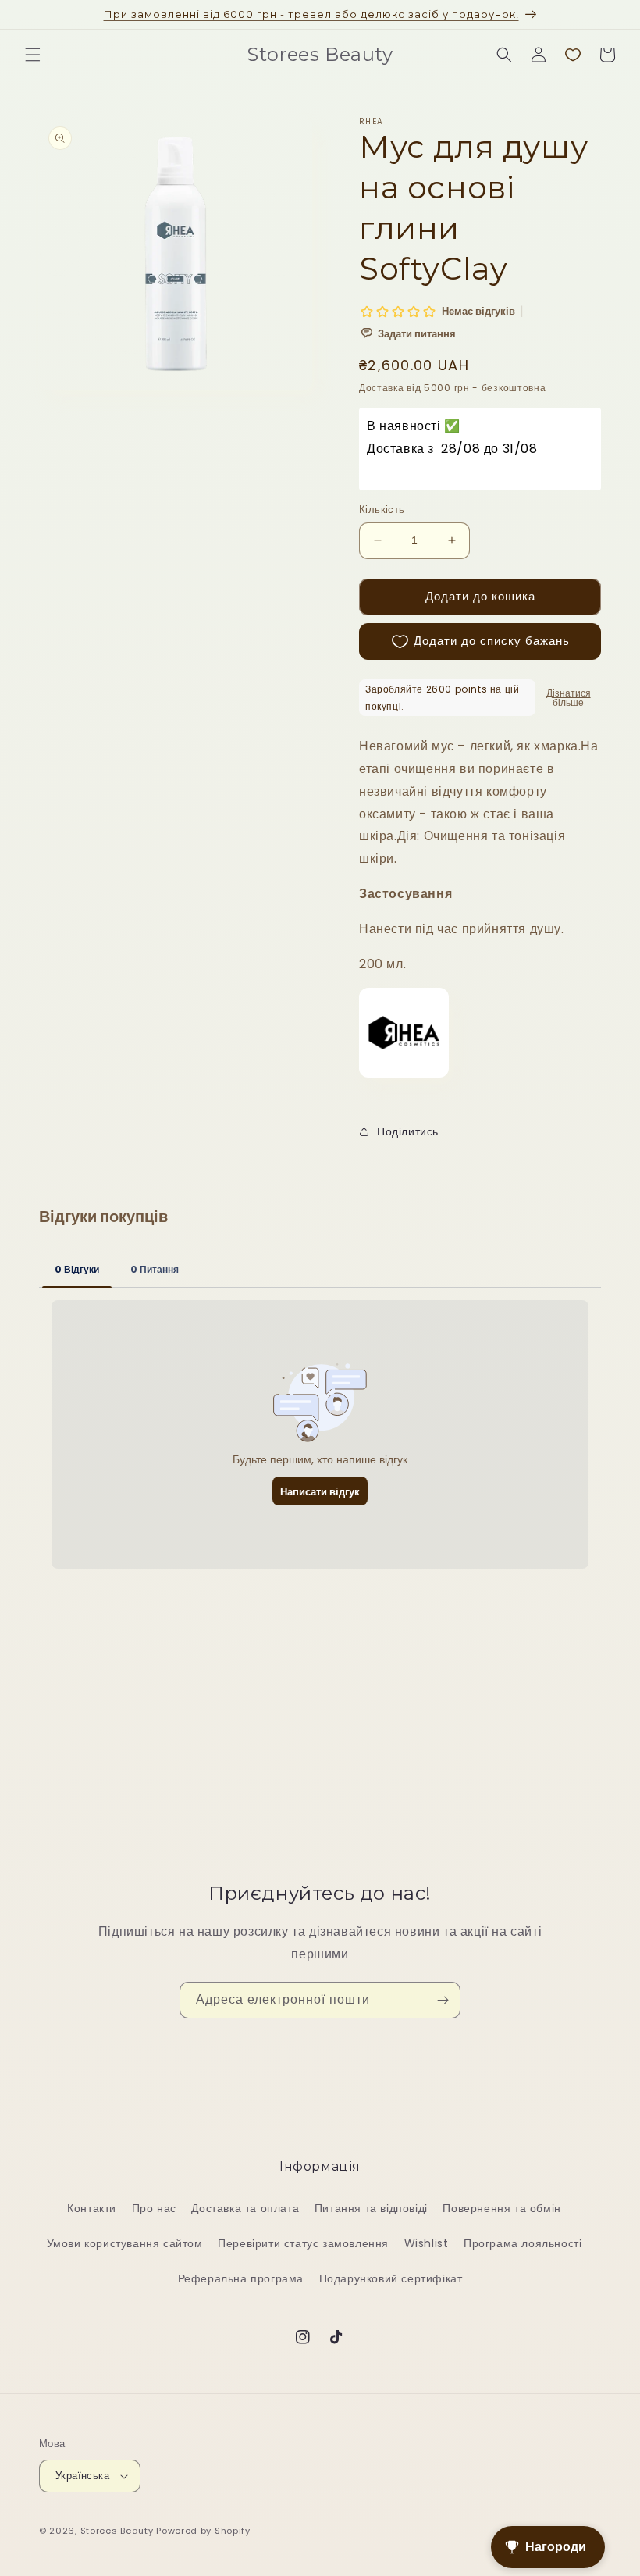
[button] (33, 55)
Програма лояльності (523, 2243)
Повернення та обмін (501, 2208)
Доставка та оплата (245, 2208)
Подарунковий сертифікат (391, 2278)
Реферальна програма (241, 2278)
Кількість (382, 509)
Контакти (92, 2208)
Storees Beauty (119, 2531)
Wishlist (427, 2243)
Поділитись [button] (408, 1131)
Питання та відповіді (371, 2208)
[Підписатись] (443, 2000)
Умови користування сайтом (125, 2243)
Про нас (154, 2208)
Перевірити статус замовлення (303, 2243)
